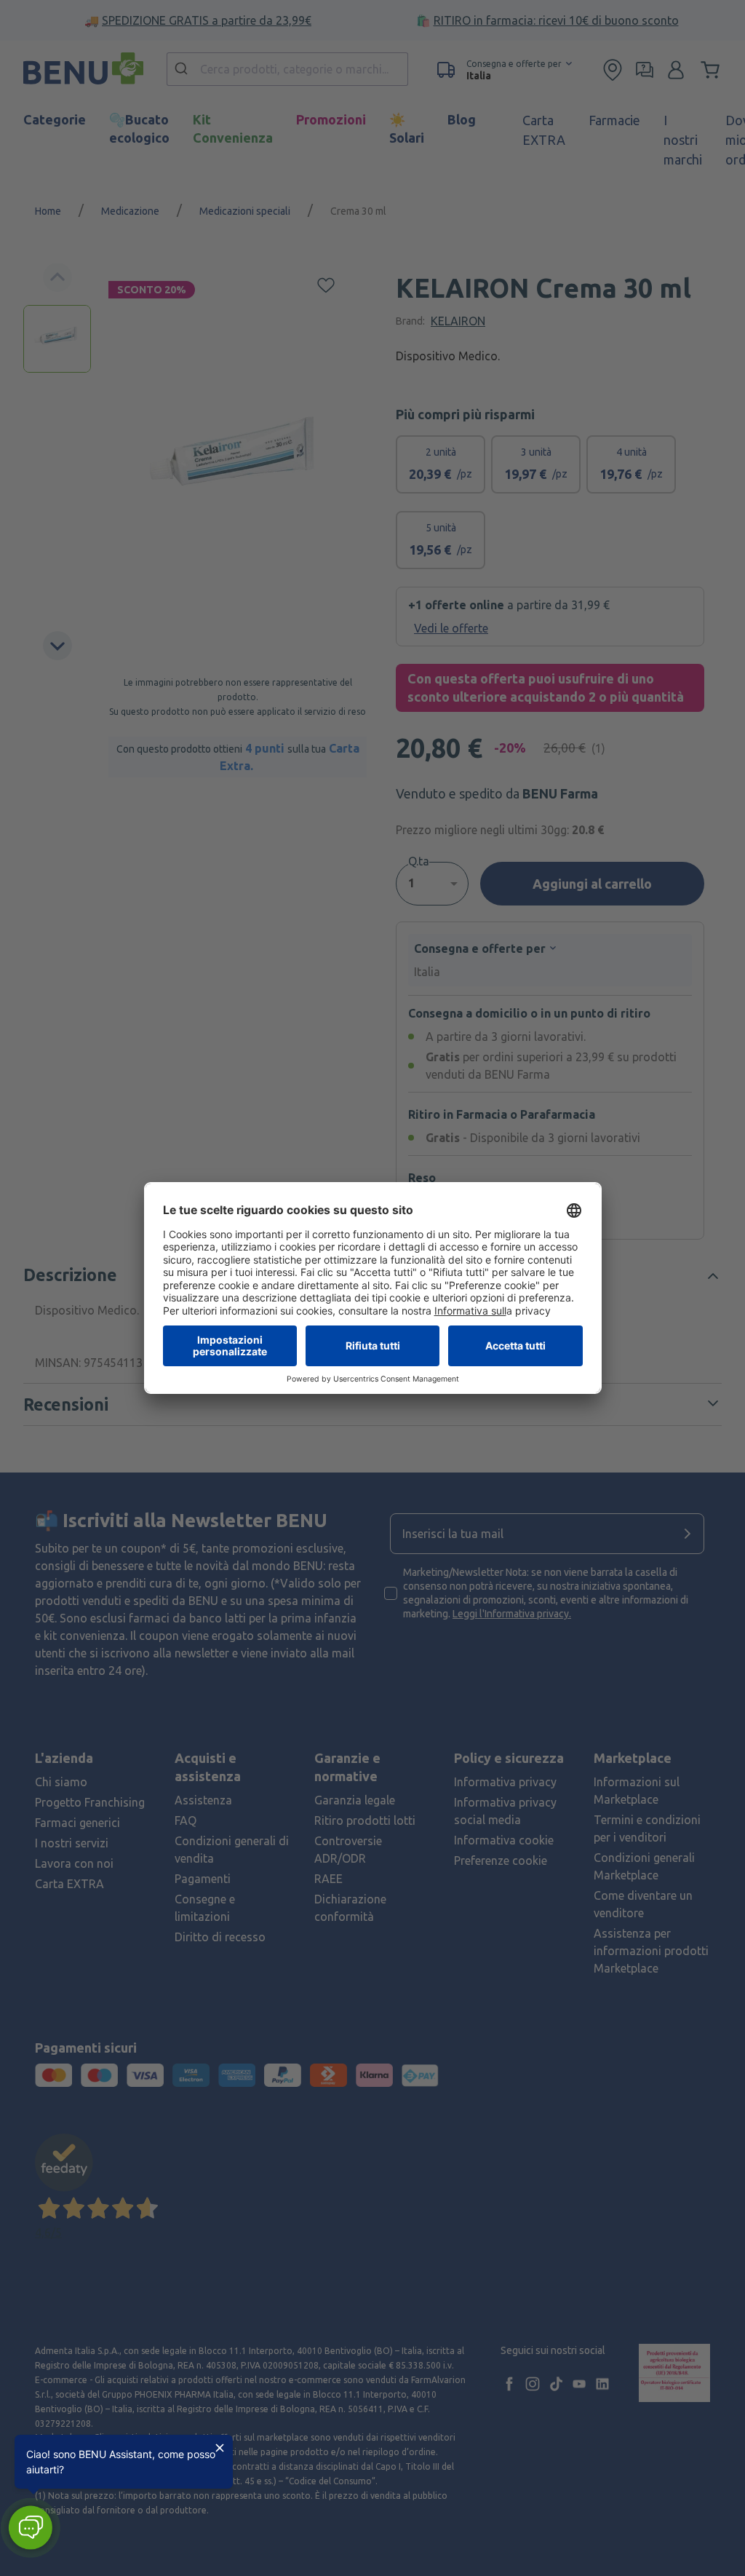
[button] (30, 2528)
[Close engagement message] (220, 2448)
